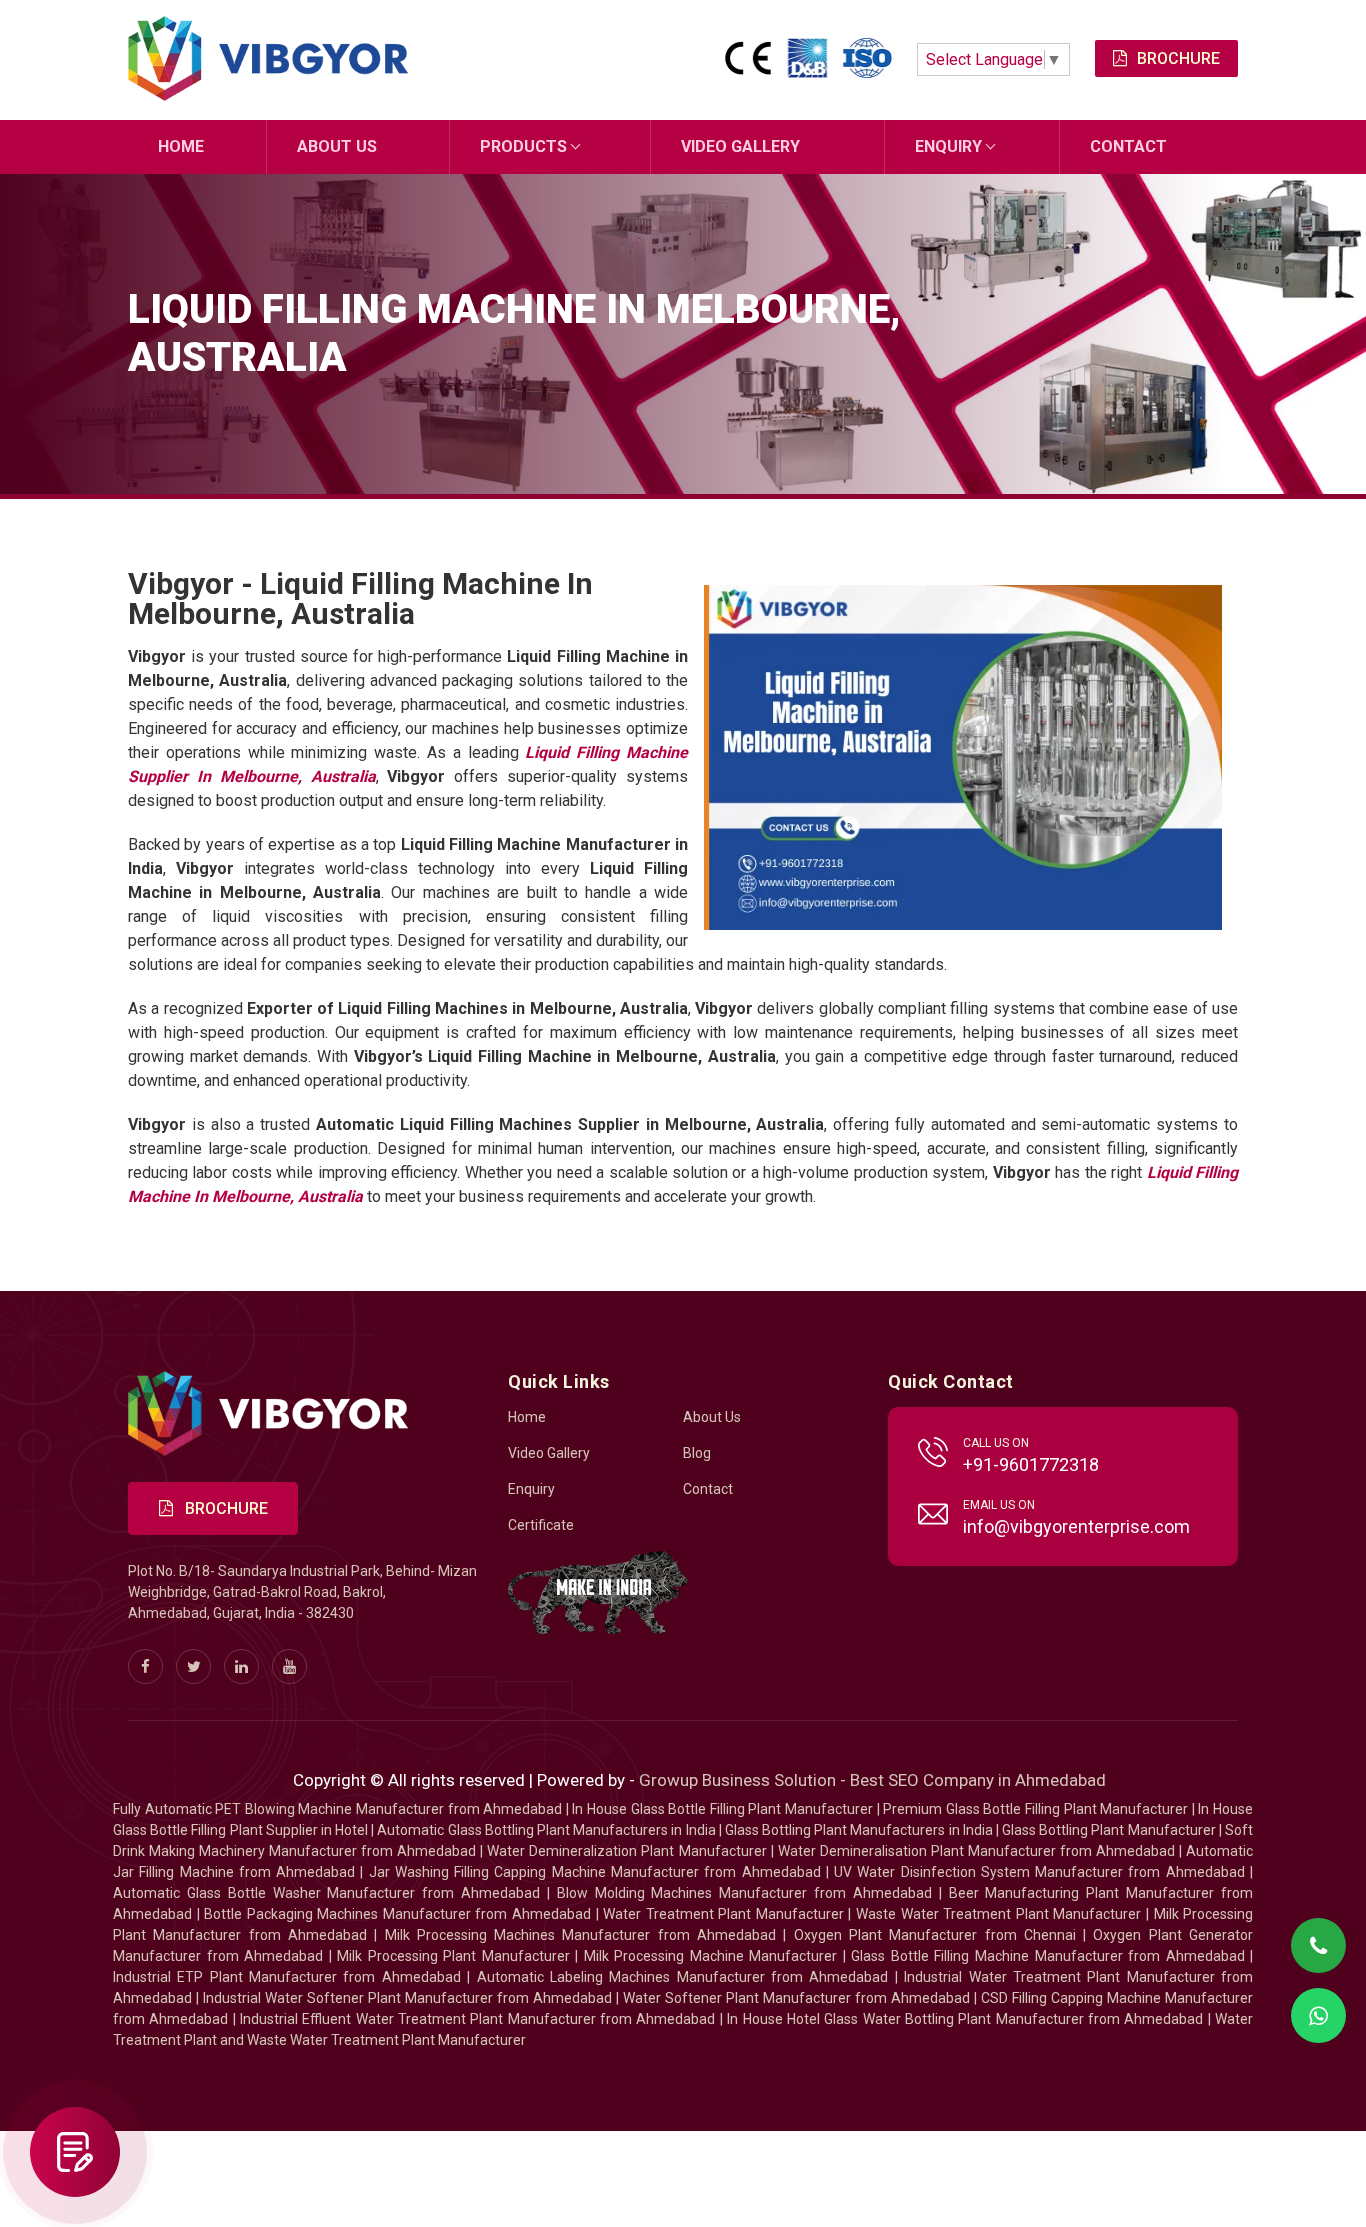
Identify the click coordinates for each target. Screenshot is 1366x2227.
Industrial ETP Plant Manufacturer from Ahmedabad (287, 1977)
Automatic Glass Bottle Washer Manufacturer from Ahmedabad (326, 1893)
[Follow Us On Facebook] (145, 1666)
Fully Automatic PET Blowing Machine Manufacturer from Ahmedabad (337, 1809)
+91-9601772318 (1031, 1464)
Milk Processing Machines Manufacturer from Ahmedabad (581, 1935)
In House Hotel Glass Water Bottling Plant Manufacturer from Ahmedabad (965, 2019)
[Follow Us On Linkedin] (241, 1666)
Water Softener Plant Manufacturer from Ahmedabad (796, 1998)
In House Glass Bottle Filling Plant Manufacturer (722, 1809)
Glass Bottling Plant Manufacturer (1109, 1830)
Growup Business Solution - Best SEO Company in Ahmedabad (872, 1780)
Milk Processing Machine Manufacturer (711, 1956)
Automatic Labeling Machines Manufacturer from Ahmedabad (683, 1977)
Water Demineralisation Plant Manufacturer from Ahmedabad (976, 1851)
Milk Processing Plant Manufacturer (453, 1956)
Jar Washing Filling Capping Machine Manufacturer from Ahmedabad (595, 1872)
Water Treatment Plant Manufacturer (725, 1914)
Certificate (541, 1525)
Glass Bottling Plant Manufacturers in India (859, 1830)
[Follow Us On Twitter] (193, 1666)
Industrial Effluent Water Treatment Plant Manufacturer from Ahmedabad (477, 2019)
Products (523, 146)
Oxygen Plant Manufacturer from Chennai (935, 1935)
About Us (337, 146)
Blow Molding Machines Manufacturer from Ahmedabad (744, 1893)
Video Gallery (740, 146)
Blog (697, 1453)
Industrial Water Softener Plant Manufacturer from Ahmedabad (407, 1998)
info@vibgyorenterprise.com (1076, 1526)
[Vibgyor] (268, 60)
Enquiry (948, 146)
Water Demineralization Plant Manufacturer (626, 1851)
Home (181, 146)
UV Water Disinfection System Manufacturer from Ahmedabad (1039, 1872)
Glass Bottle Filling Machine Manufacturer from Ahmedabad (1047, 1956)
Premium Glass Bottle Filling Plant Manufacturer (1035, 1809)
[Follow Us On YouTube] (289, 1666)
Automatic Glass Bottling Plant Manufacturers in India (546, 1830)
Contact (1128, 146)
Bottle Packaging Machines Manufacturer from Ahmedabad (397, 1914)
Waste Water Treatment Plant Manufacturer (998, 1914)
